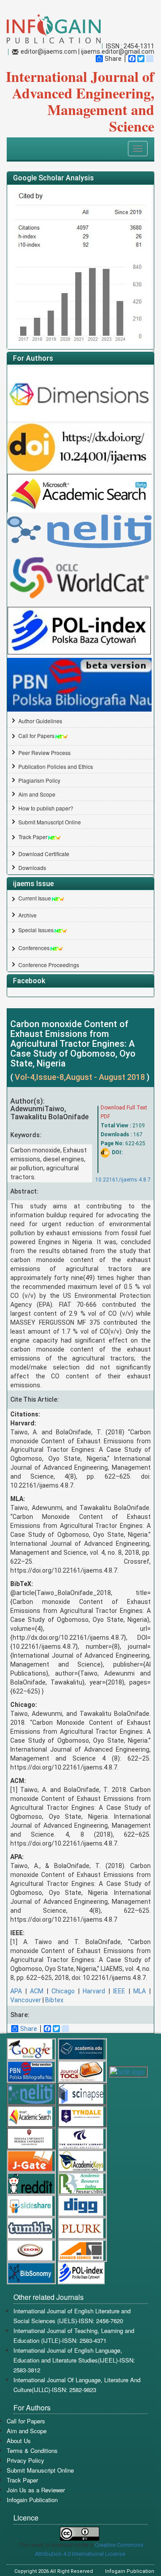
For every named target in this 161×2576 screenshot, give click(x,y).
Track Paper (33, 837)
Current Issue (35, 898)
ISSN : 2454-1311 (130, 46)
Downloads (32, 868)
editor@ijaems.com (49, 51)
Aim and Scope (37, 794)
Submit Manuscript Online (50, 822)
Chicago (63, 1991)
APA (16, 1991)
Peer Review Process (44, 753)
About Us (19, 2441)
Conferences (34, 948)
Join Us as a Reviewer (36, 2490)
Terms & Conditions (32, 2450)
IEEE (119, 1991)
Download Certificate (44, 854)
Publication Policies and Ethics (56, 766)
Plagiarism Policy (39, 780)
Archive (28, 915)
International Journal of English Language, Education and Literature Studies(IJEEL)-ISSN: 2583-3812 (74, 2360)
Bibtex (54, 2000)
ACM (37, 1991)
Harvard (94, 1991)
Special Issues (36, 930)
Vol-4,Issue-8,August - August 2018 (81, 1077)
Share (113, 59)
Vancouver (26, 2000)
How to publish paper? (46, 808)
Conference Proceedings (49, 965)
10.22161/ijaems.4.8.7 (123, 1180)
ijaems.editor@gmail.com (118, 51)
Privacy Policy (25, 2460)
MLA (140, 1991)
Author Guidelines (40, 721)
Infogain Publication (32, 2500)
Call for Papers (36, 736)
